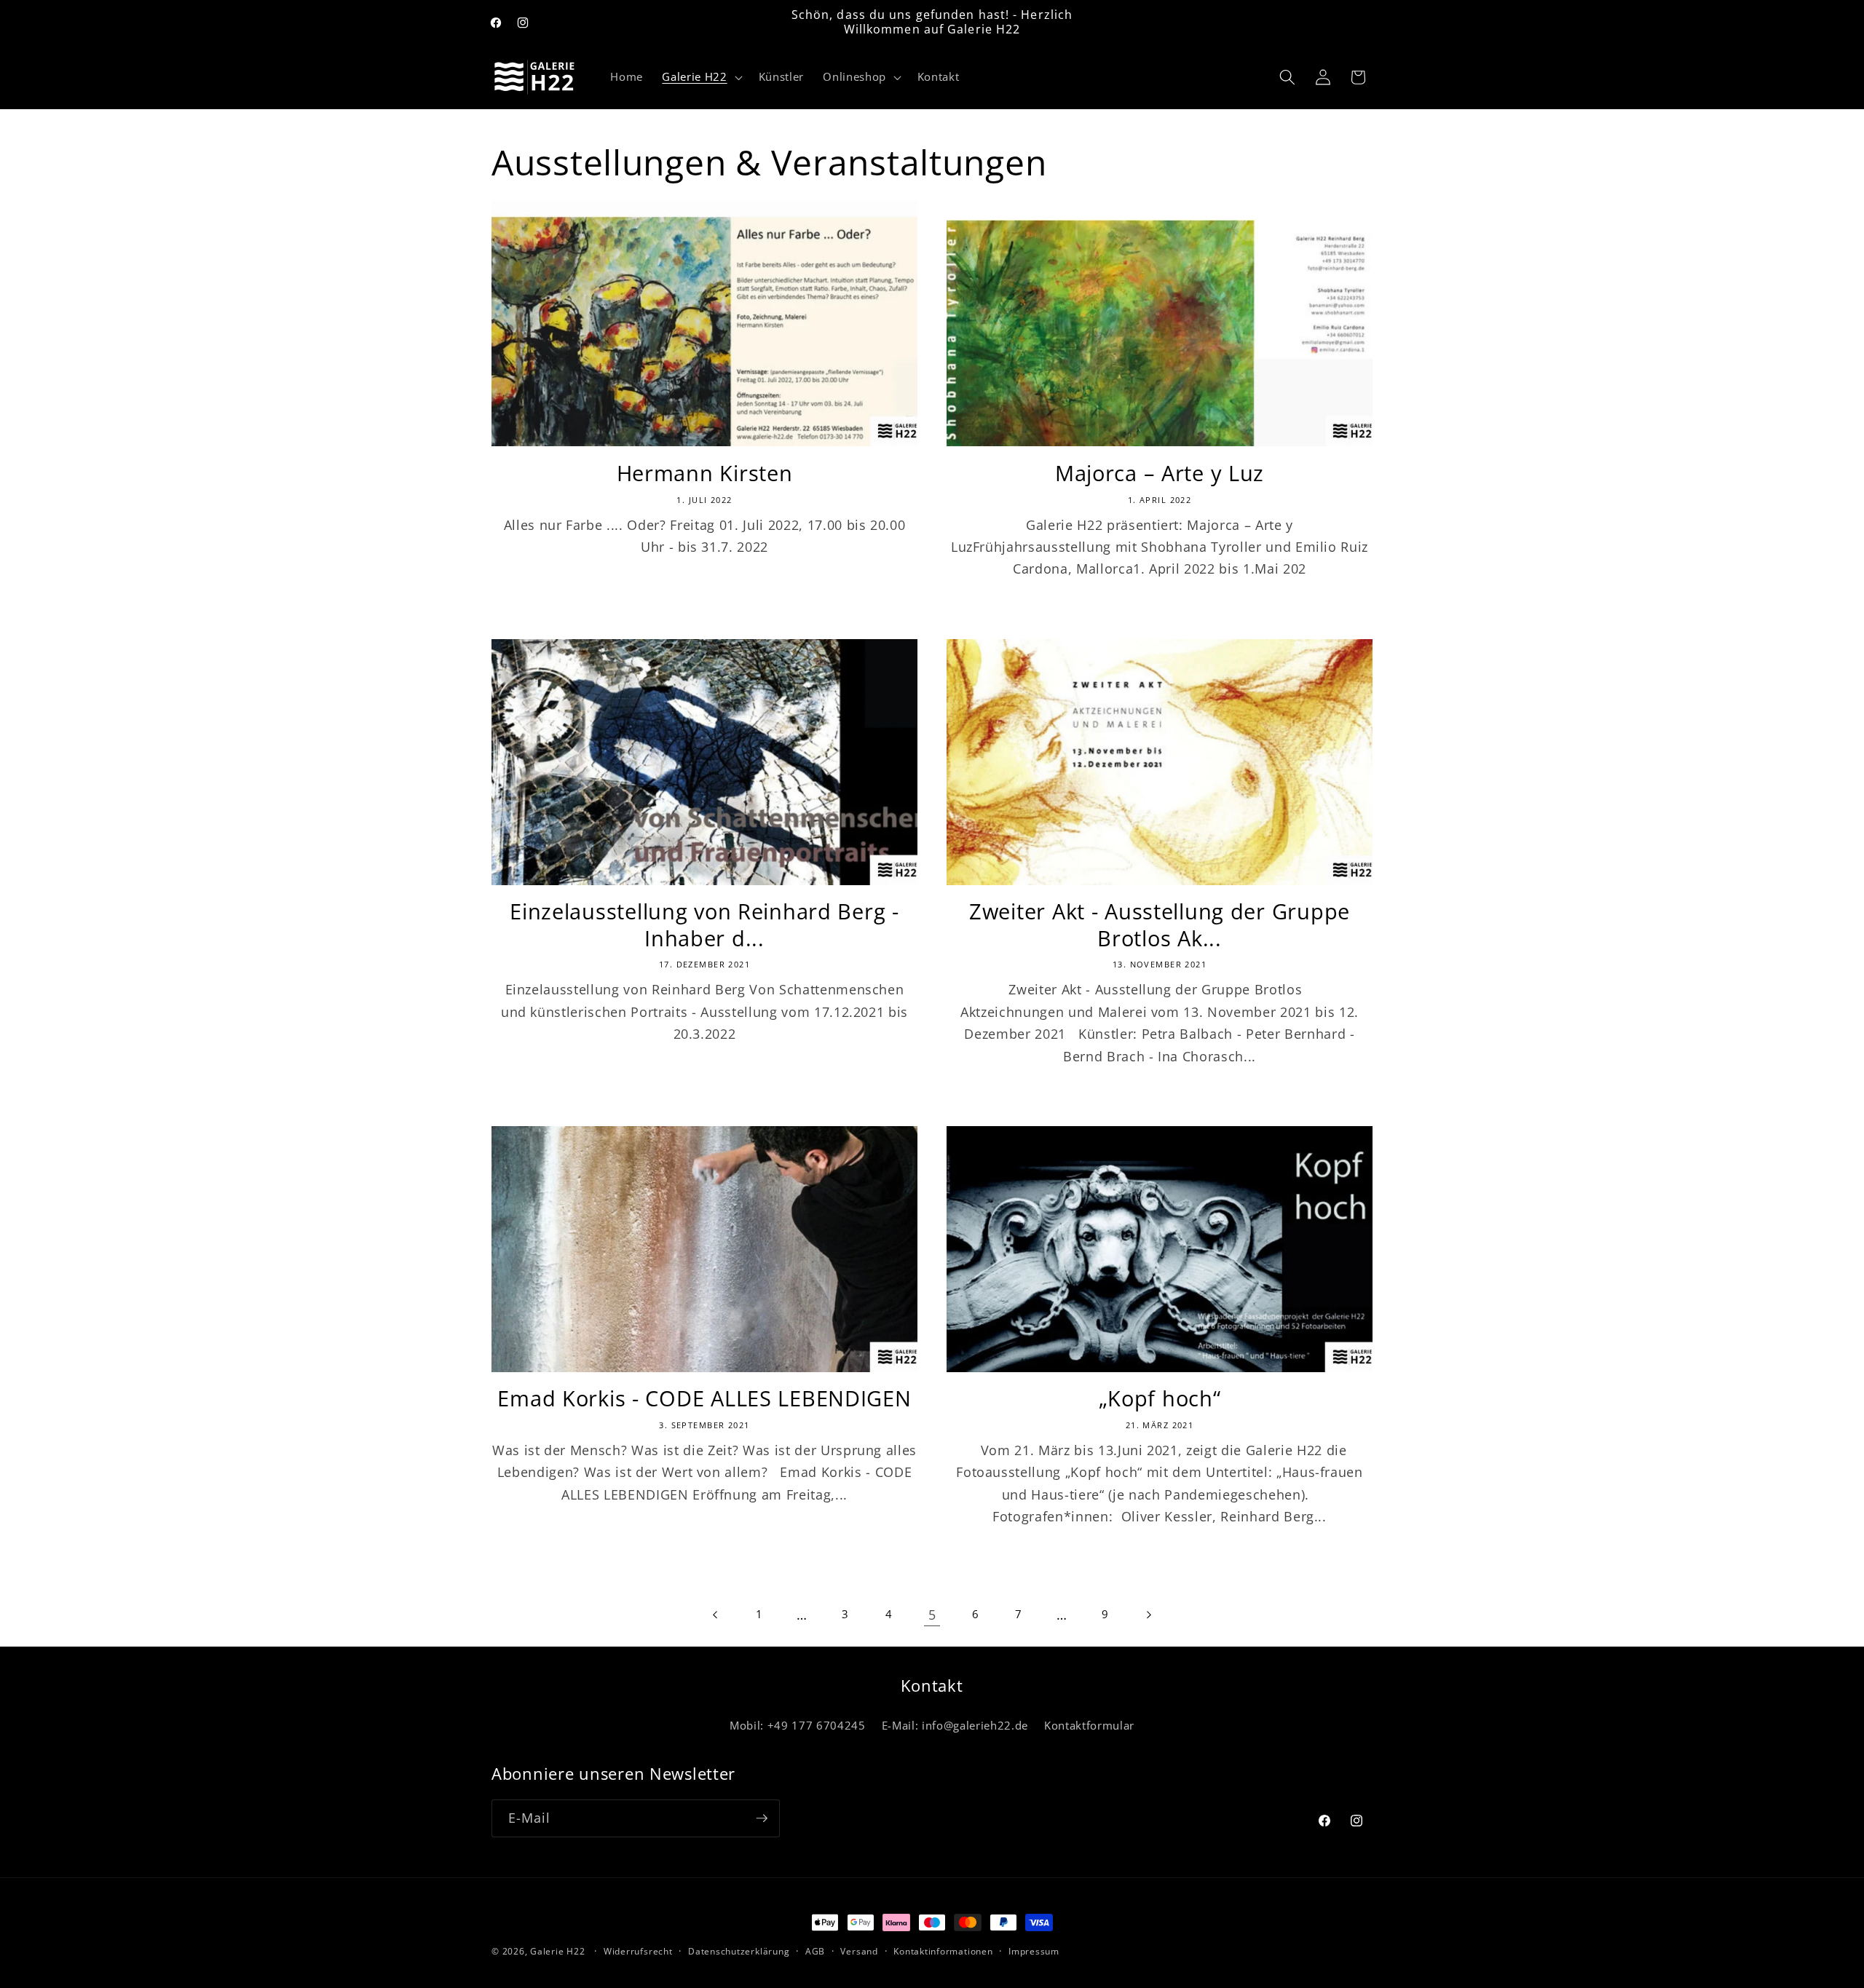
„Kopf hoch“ (1160, 1399)
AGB (815, 1951)
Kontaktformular (1089, 1726)
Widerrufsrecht (638, 1951)
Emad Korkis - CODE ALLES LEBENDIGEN (704, 1399)
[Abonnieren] (762, 1818)
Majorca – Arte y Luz (1160, 474)
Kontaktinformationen (943, 1951)
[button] (700, 77)
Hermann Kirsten (705, 474)
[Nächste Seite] (1148, 1615)
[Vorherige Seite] (716, 1615)
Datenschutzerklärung (739, 1951)
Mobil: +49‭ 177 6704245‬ (798, 1726)
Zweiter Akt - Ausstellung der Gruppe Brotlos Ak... (1160, 925)
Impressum (1034, 1951)
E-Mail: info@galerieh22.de (955, 1726)
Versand (859, 1951)
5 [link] (932, 1615)
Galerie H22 (557, 1951)
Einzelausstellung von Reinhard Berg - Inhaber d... (704, 925)
